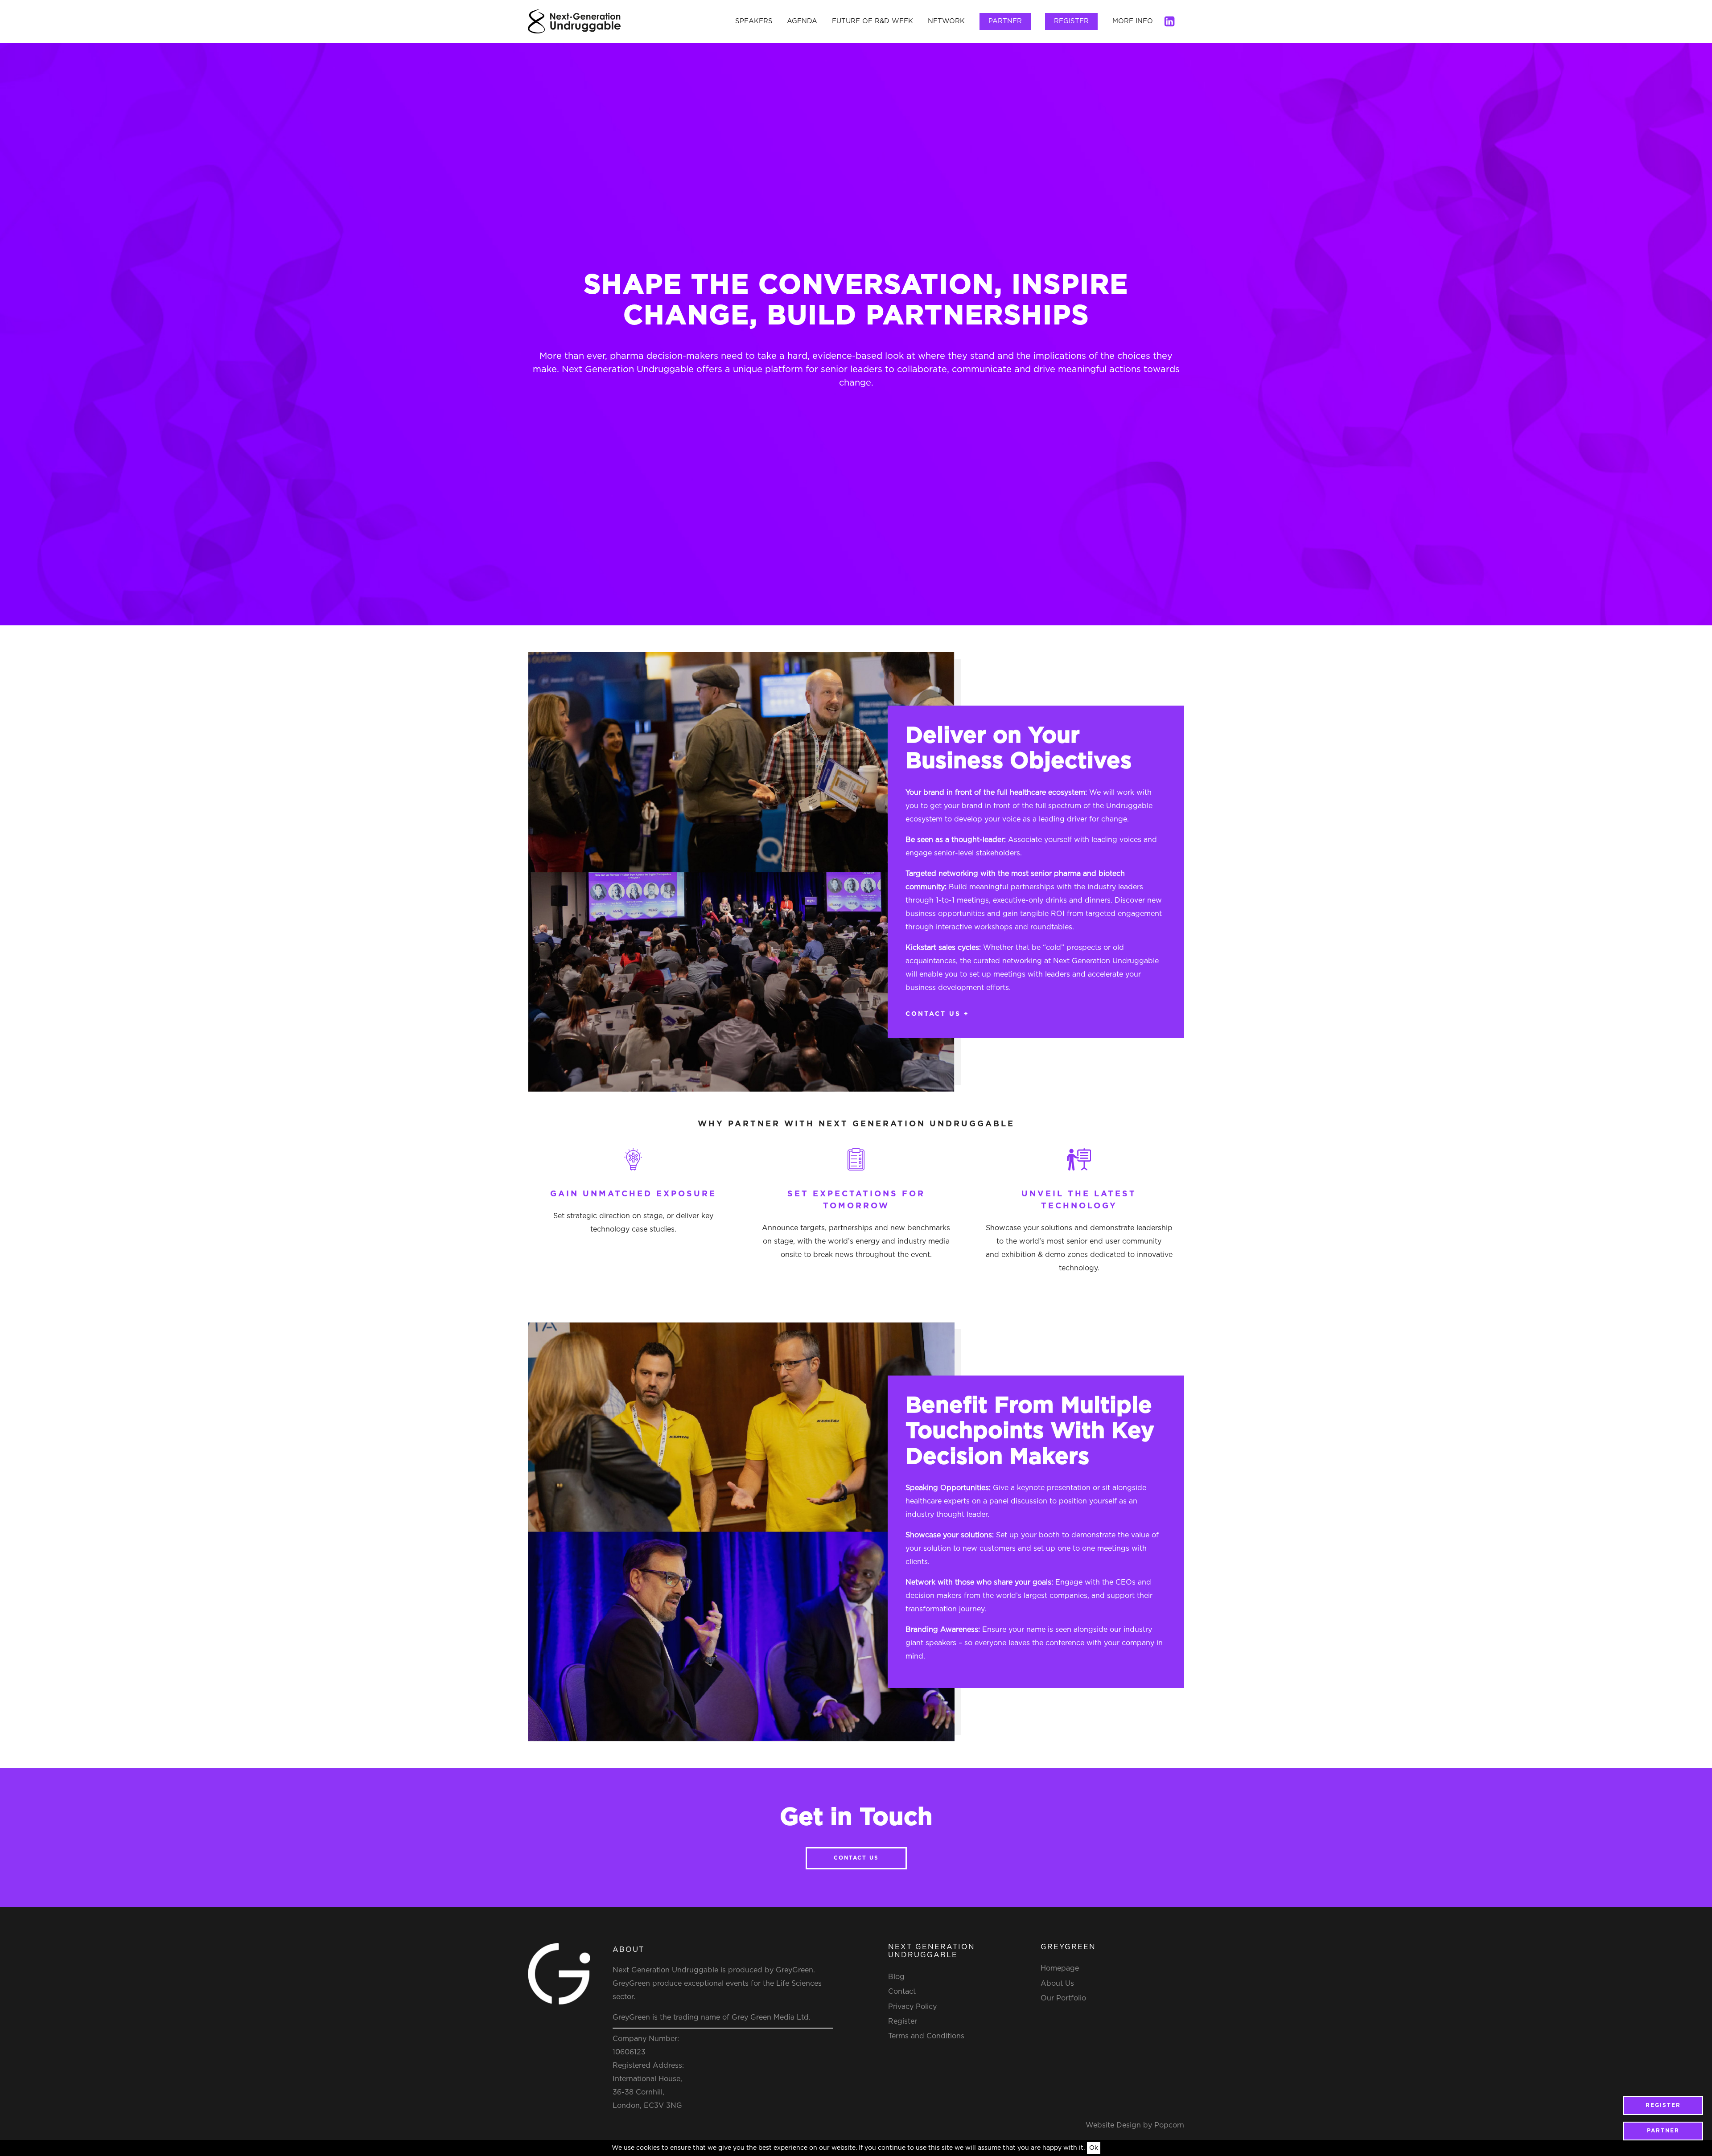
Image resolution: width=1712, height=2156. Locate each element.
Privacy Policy (912, 2007)
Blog (896, 1977)
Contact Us (856, 1858)
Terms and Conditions (926, 2036)
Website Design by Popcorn (1135, 2125)
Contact (902, 1992)
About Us (1057, 1984)
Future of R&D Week (872, 21)
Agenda (802, 21)
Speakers (754, 21)
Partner (1005, 21)
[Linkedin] (1169, 21)
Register (1071, 21)
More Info (1133, 21)
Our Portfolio (1063, 1998)
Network (946, 21)
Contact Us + (937, 1014)
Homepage (1060, 1968)
